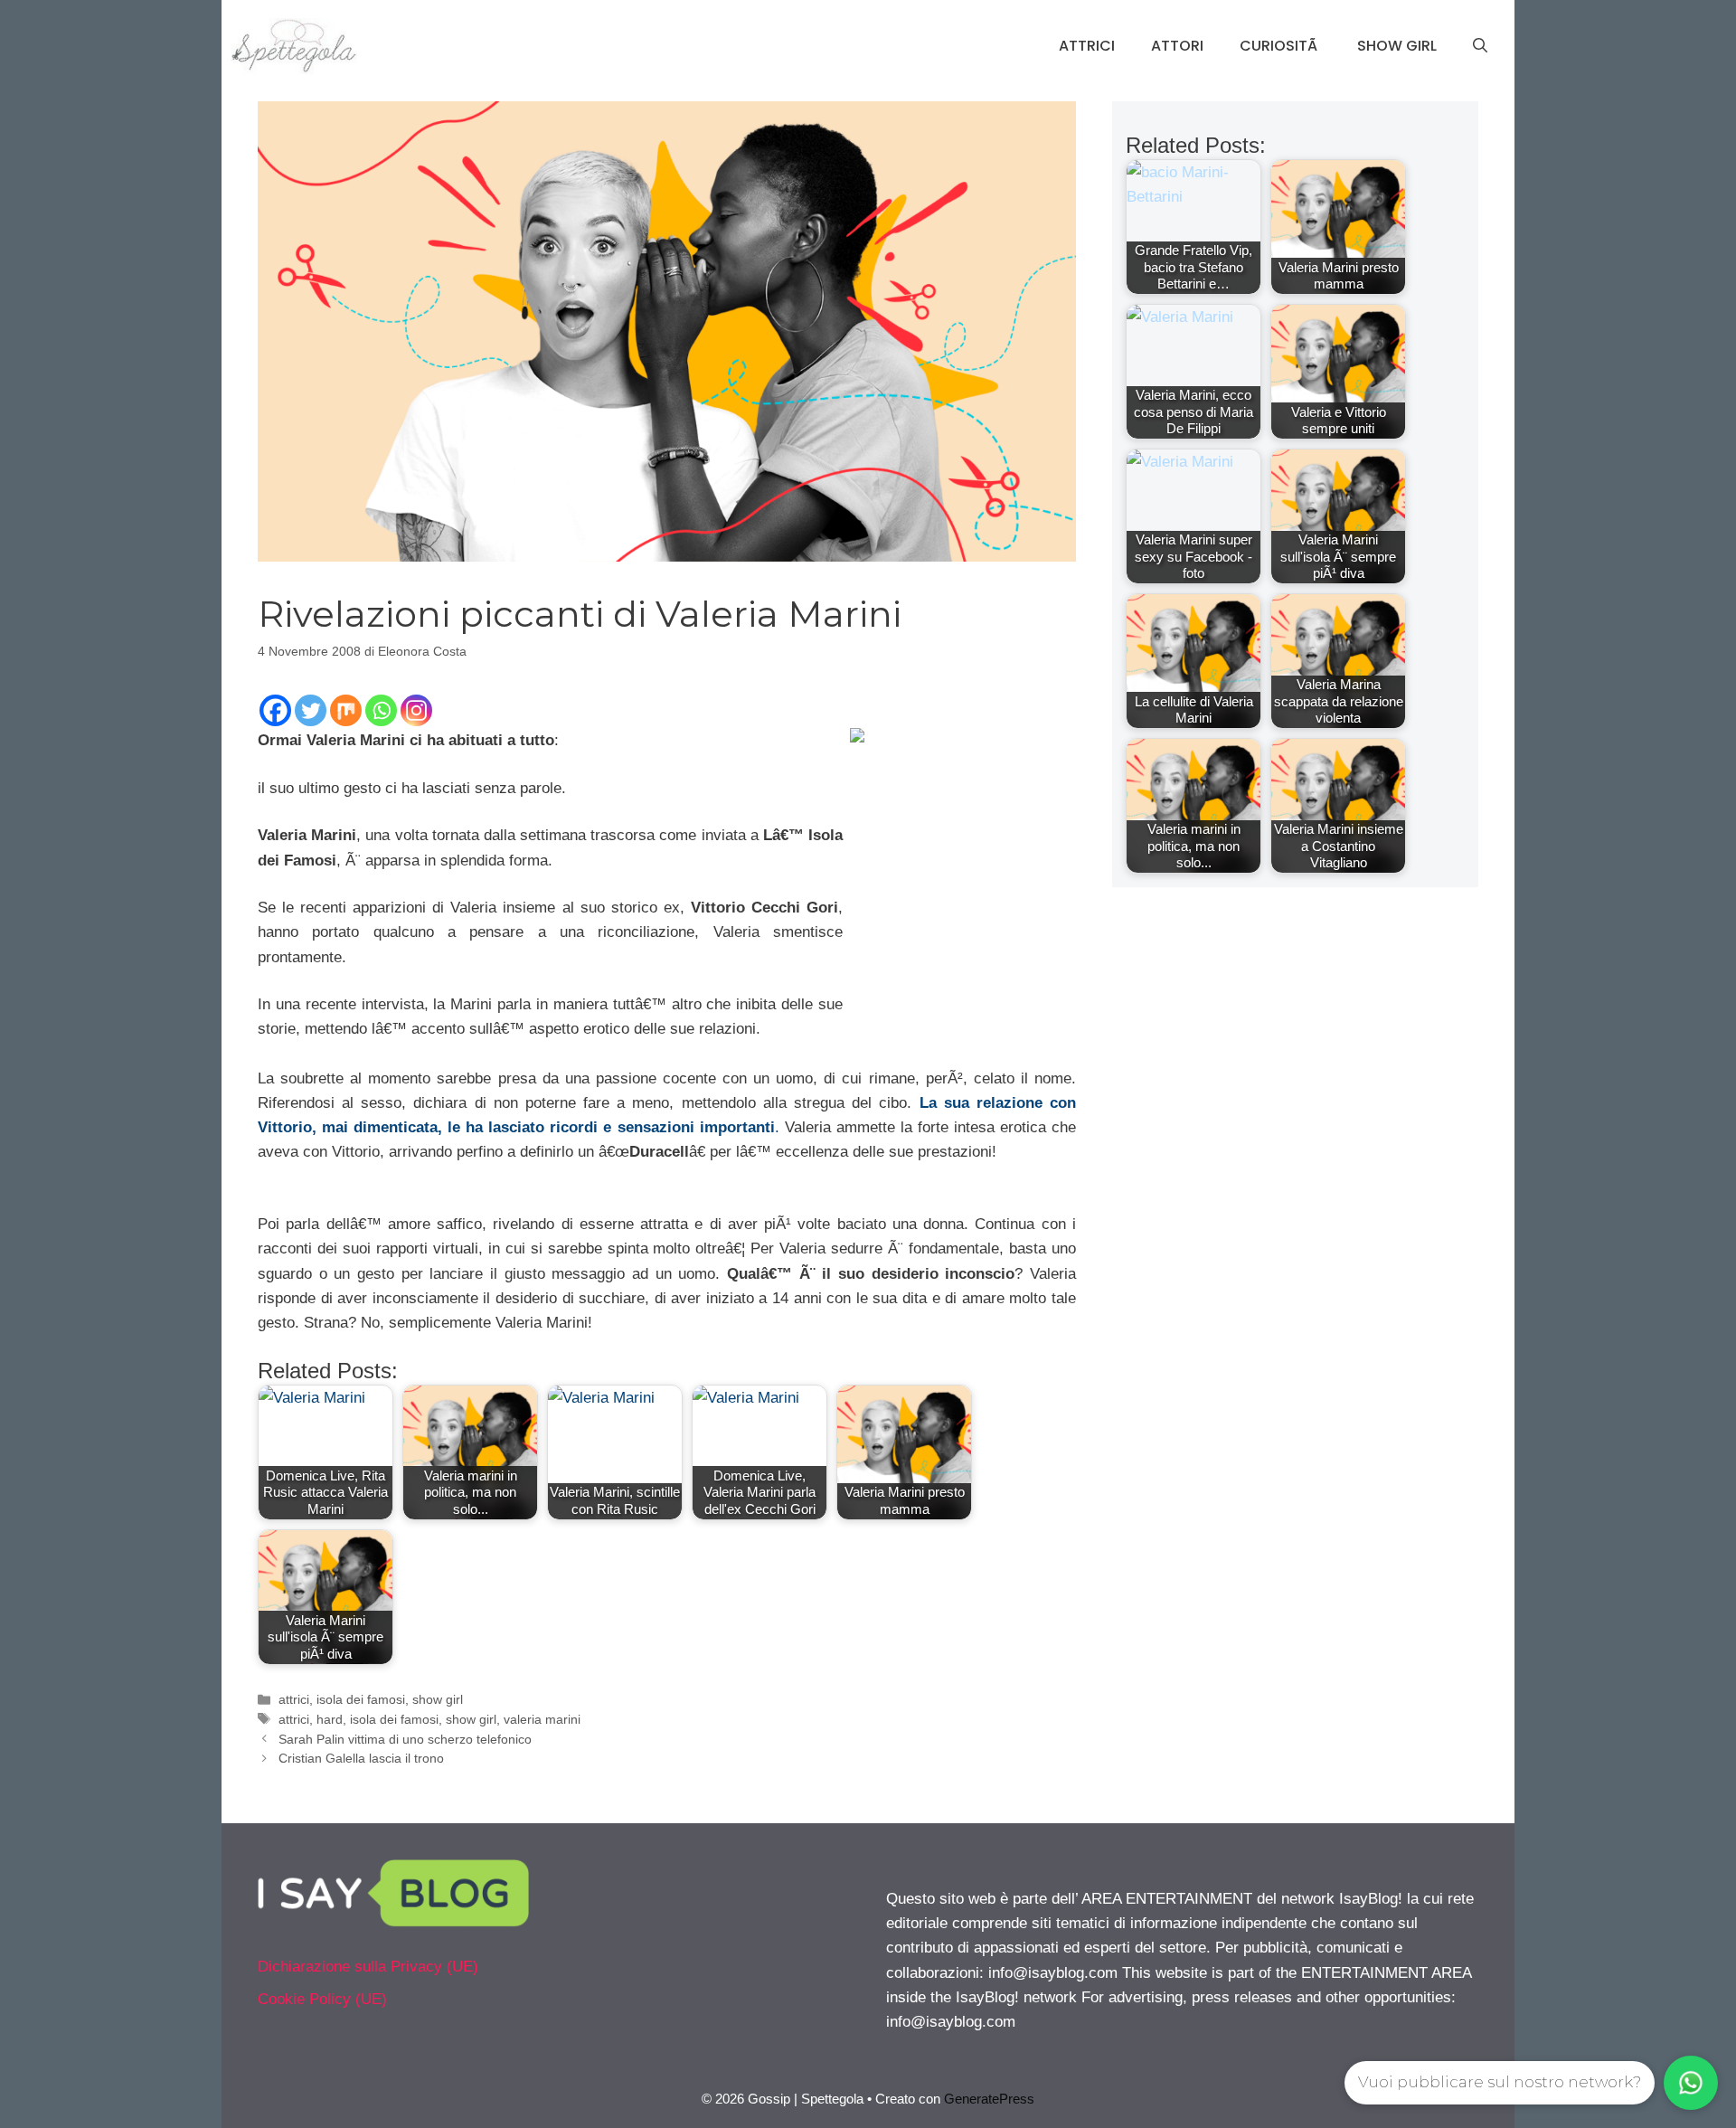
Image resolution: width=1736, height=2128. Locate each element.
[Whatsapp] (381, 710)
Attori (1177, 46)
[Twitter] (311, 710)
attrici (294, 1699)
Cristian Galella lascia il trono (361, 1758)
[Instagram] (416, 710)
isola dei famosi (361, 1699)
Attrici (1087, 46)
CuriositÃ (1280, 46)
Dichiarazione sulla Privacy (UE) (368, 1967)
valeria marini (542, 1719)
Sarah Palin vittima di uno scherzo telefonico (405, 1739)
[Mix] (346, 710)
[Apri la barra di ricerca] (1480, 46)
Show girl (1397, 46)
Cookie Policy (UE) (322, 1999)
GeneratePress (989, 2099)
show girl (438, 1699)
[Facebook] (275, 710)
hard (330, 1719)
